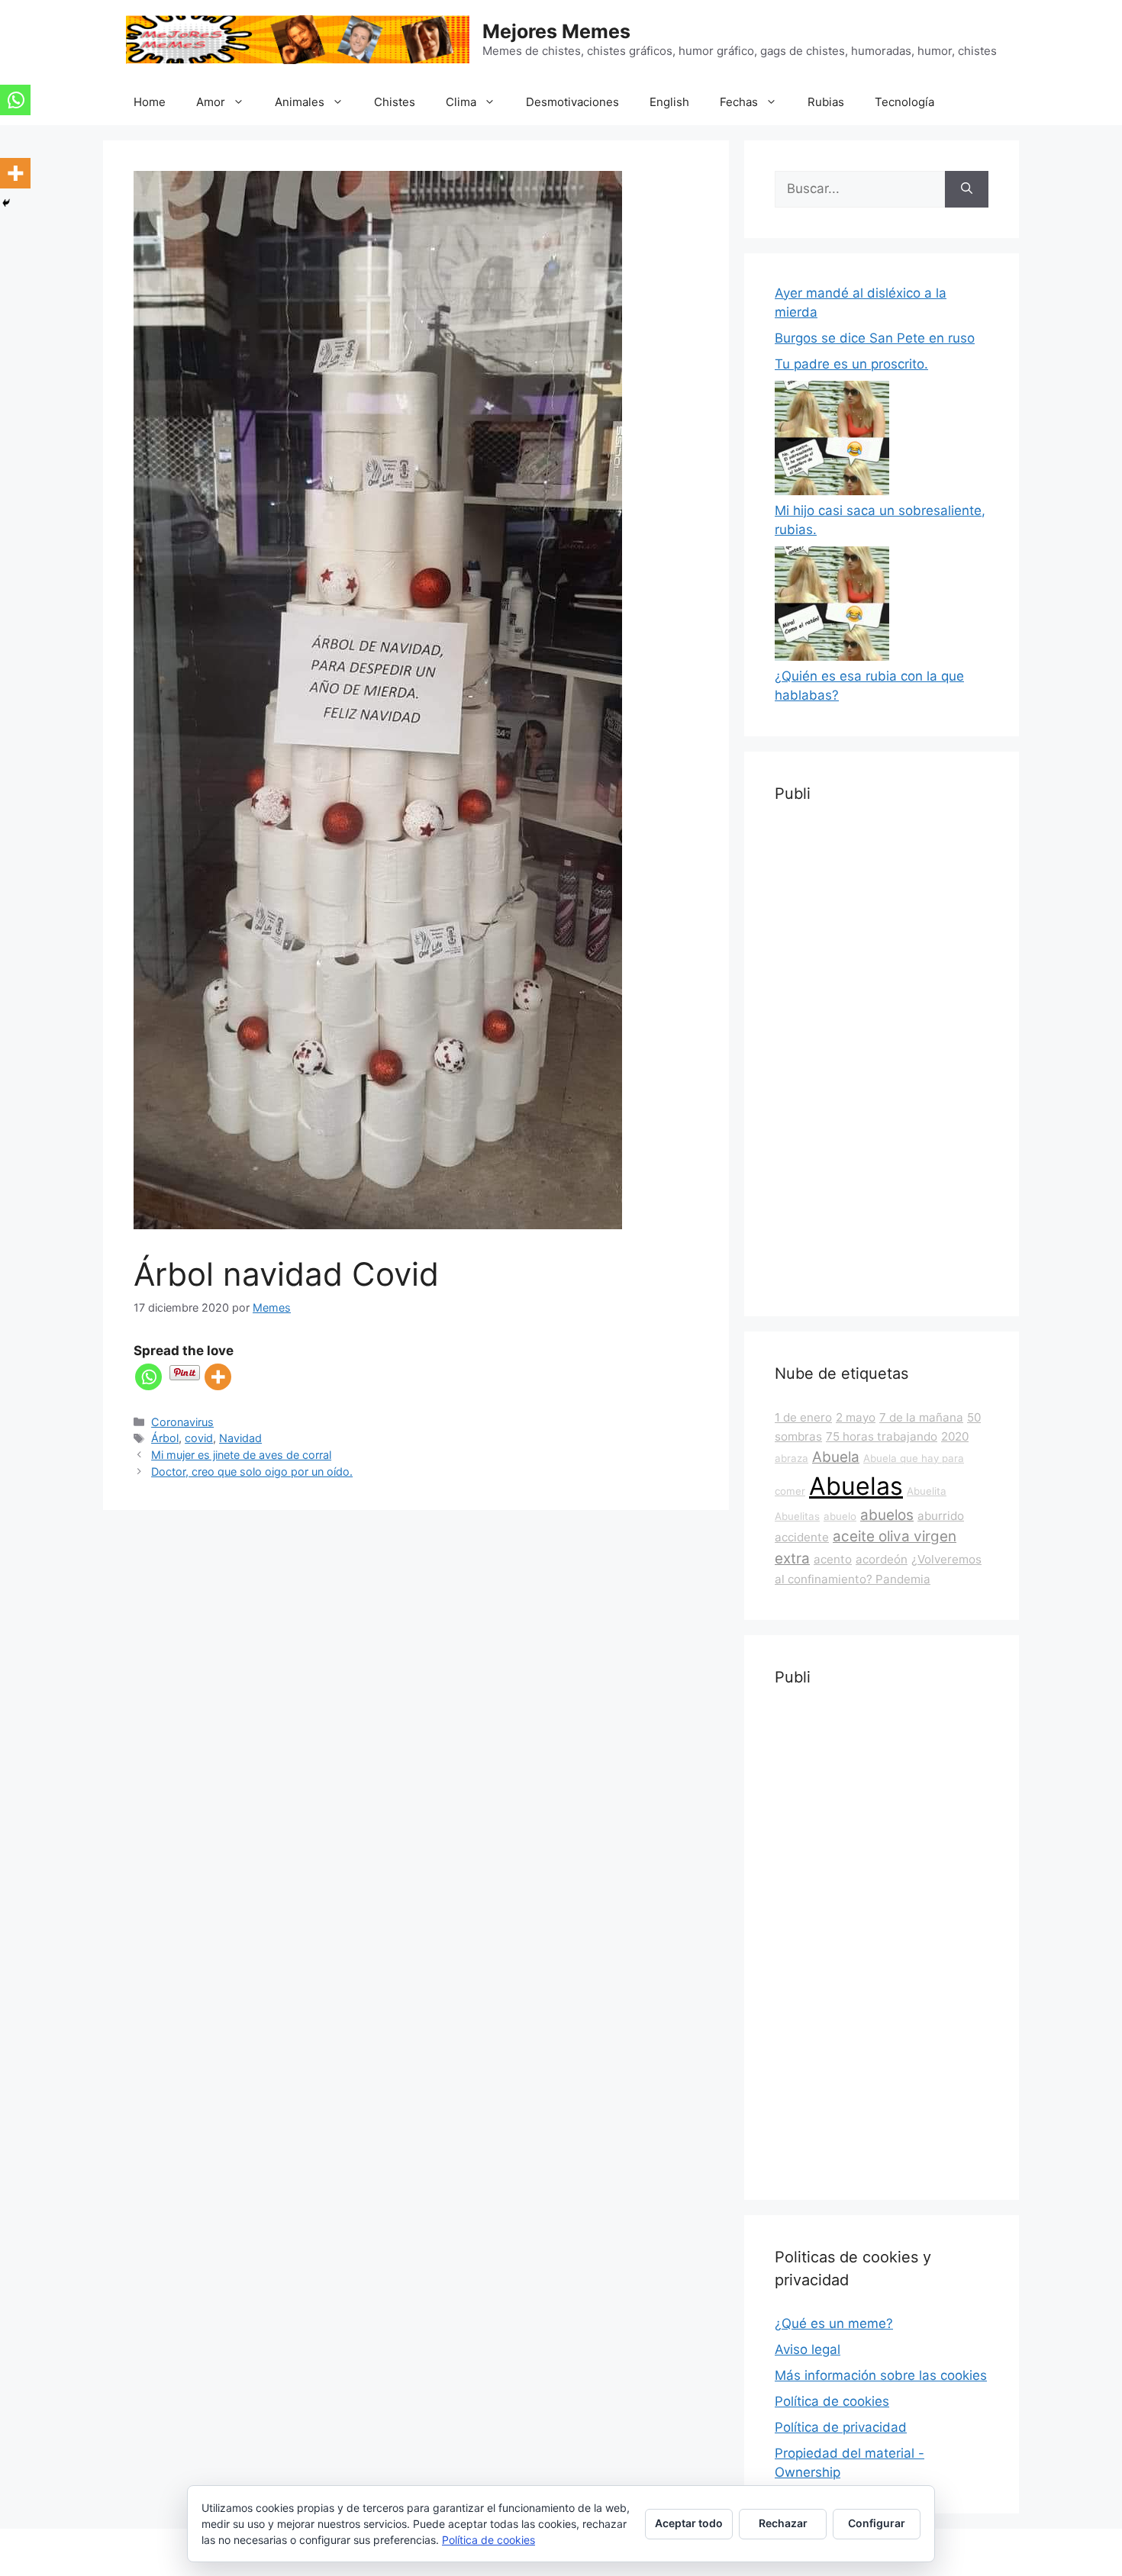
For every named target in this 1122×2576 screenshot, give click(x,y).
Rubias (826, 102)
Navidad (240, 1438)
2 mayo (856, 1417)
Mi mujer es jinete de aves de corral (241, 1455)
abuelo (840, 1516)
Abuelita (927, 1491)
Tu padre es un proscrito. (851, 364)
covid (199, 1438)
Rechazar (783, 2523)
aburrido (941, 1516)
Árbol (165, 1438)
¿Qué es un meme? (834, 2323)
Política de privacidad (841, 2427)
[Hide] (6, 203)
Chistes (395, 102)
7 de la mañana (921, 1417)
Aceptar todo (689, 2523)
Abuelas (856, 1486)
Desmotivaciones (572, 102)
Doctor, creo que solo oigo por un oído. (252, 1472)
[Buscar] (967, 189)
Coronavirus (182, 1422)
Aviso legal (808, 2349)
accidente (802, 1537)
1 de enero (803, 1417)
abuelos (887, 1515)
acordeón (882, 1559)
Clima (461, 102)
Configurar (877, 2523)
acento (833, 1559)
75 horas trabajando (882, 1436)
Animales (300, 102)
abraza (792, 1458)
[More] (218, 1377)
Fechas (739, 102)
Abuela (836, 1457)
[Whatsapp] (148, 1377)
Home (150, 102)
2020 (955, 1436)
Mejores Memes (556, 31)
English (669, 102)
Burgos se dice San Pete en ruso (875, 338)
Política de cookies (832, 2401)
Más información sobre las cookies (881, 2375)
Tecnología (904, 102)
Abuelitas (797, 1516)
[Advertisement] (882, 1057)
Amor (211, 102)
